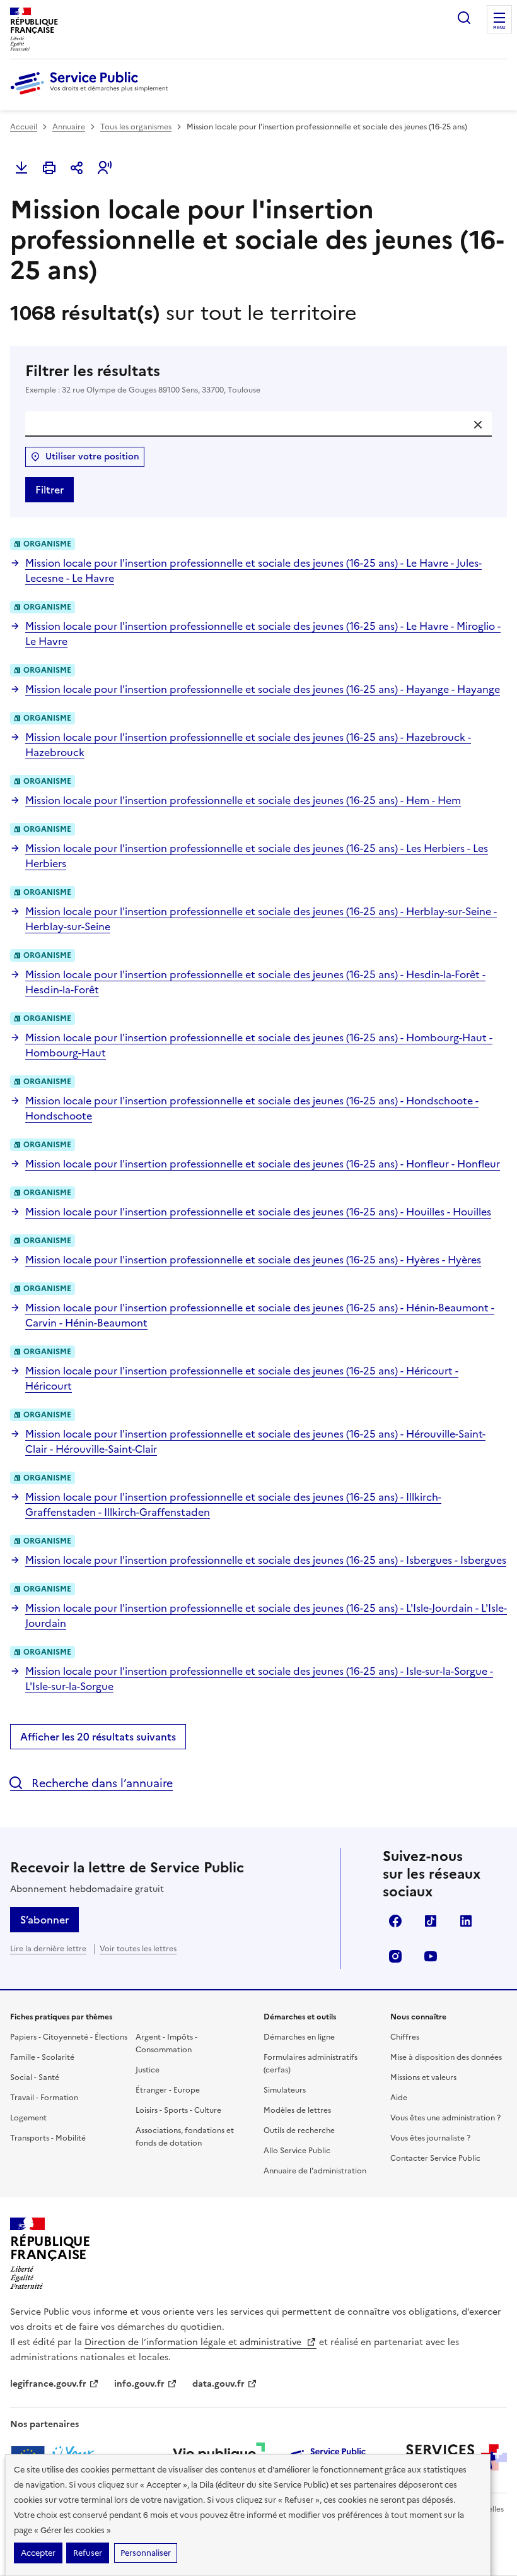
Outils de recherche (299, 2130)
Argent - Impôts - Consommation (166, 2043)
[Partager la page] (77, 168)
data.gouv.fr (218, 2384)
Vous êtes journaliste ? (430, 2138)
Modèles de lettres (297, 2110)
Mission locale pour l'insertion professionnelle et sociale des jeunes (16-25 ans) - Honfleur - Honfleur (263, 1164)
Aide (399, 2098)
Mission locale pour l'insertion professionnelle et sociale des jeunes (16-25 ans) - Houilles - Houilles (258, 1212)
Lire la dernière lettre (48, 1949)
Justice (148, 2070)
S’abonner (44, 1920)
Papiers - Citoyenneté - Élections (69, 2037)
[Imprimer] (49, 168)
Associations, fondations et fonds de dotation (185, 2137)
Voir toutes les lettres (138, 1949)
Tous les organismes (136, 127)
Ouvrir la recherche (464, 18)
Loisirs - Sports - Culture (178, 2110)
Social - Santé (35, 2077)
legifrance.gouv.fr (48, 2384)
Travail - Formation (44, 2098)
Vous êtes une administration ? (445, 2118)
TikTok (431, 1921)
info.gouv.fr (139, 2384)
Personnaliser (146, 2553)
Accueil (24, 127)
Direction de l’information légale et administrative (194, 2342)
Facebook (395, 1921)
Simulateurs (285, 2090)
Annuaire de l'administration (315, 2171)
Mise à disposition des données (446, 2057)
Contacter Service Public (435, 2158)
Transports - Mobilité (48, 2138)
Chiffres (405, 2037)
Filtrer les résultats (143, 378)
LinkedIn (466, 1921)
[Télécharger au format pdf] (21, 168)
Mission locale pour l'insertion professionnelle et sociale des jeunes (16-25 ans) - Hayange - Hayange (263, 689)
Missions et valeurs (423, 2077)
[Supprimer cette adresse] (478, 425)
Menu (499, 28)
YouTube (431, 1956)
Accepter (38, 2553)
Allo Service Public (297, 2151)
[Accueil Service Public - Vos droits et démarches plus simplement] (92, 95)
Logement (28, 2118)
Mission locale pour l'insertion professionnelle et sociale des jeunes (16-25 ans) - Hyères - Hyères (253, 1260)
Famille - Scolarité (42, 2057)
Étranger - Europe (168, 2090)
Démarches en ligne (299, 2037)
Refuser (88, 2553)
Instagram (395, 1956)
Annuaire (69, 127)
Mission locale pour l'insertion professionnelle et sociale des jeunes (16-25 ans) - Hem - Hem (243, 800)
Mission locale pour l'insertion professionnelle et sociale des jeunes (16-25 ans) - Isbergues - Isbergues (266, 1560)
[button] (105, 168)
